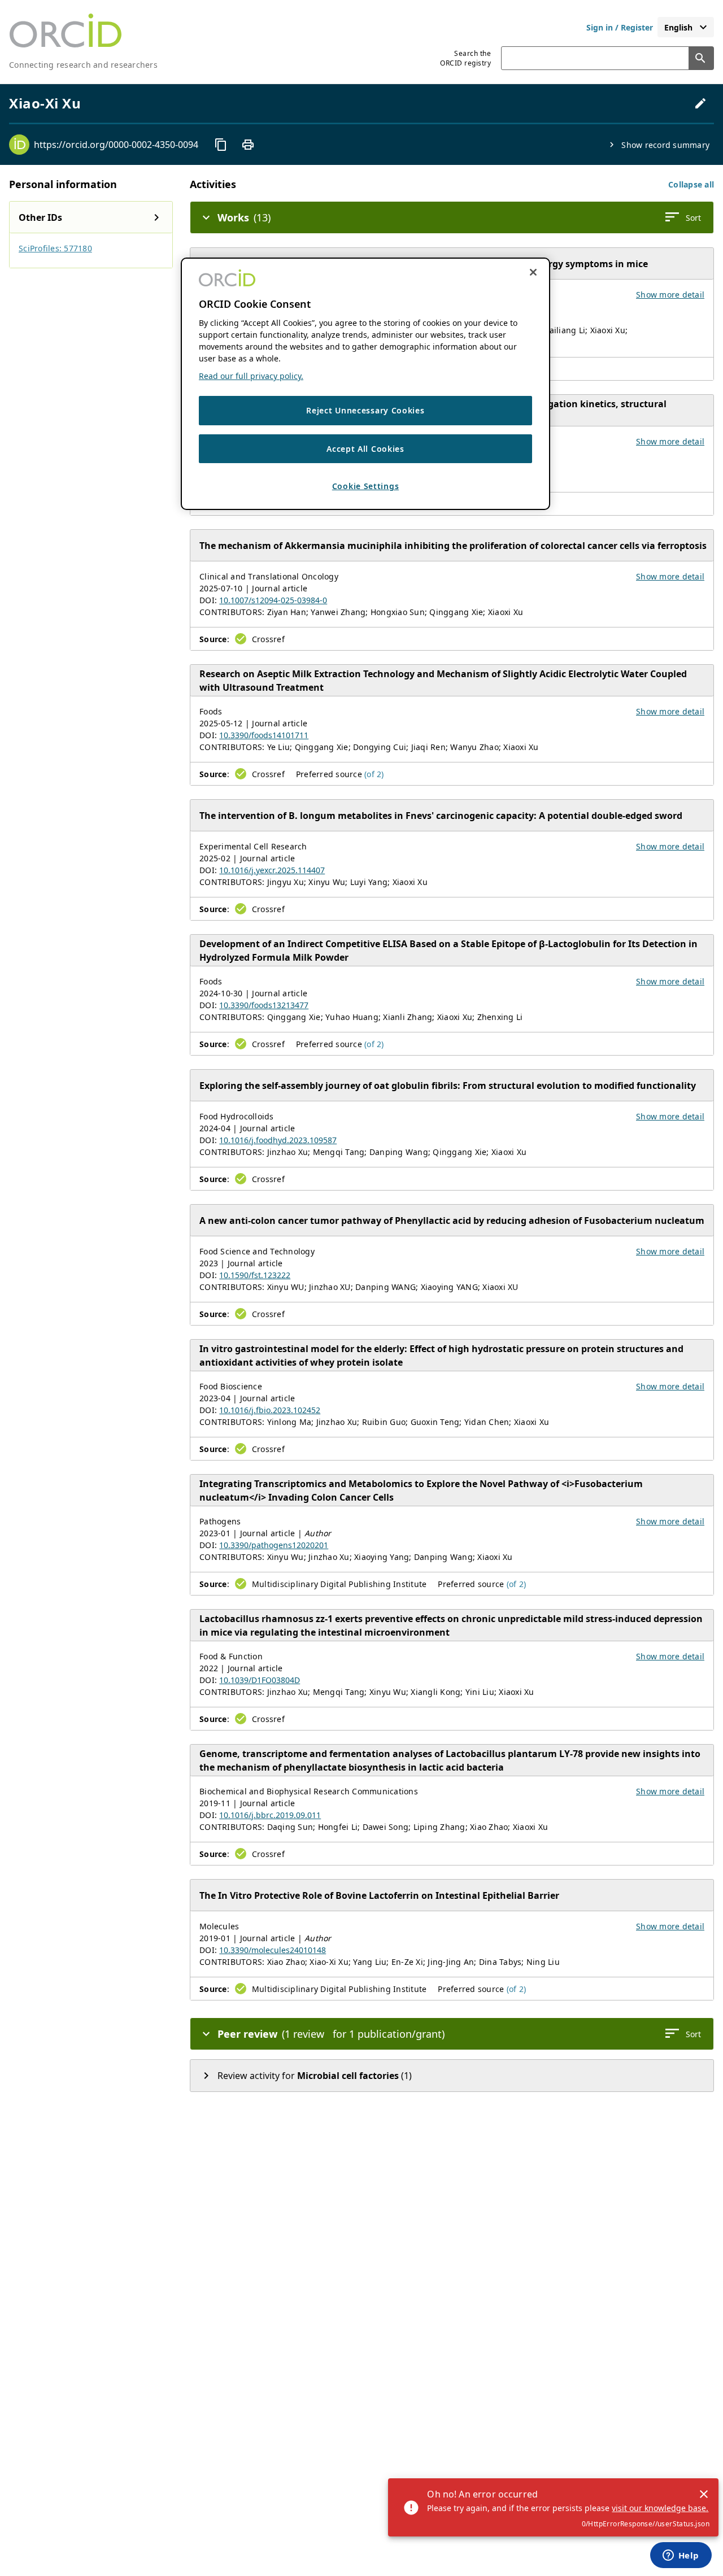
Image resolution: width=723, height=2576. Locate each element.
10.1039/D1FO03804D (260, 1680)
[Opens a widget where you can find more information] (681, 2556)
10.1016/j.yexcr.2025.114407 (272, 870)
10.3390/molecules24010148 (273, 1950)
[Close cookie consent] (533, 272)
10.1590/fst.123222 (255, 1275)
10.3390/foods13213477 (264, 1005)
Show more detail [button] (670, 295)
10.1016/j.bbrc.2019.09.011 (270, 1815)
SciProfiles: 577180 (55, 248)
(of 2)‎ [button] (374, 774)
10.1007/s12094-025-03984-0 (273, 600)
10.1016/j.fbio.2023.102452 (270, 1410)
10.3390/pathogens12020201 (274, 1545)
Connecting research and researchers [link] (83, 65)
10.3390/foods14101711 (264, 735)
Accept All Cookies (365, 449)
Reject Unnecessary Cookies (365, 410)
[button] (691, 184)
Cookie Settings (366, 486)
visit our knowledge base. (660, 2508)
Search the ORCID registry (465, 58)
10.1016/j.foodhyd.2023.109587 (278, 1140)
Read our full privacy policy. (251, 376)
